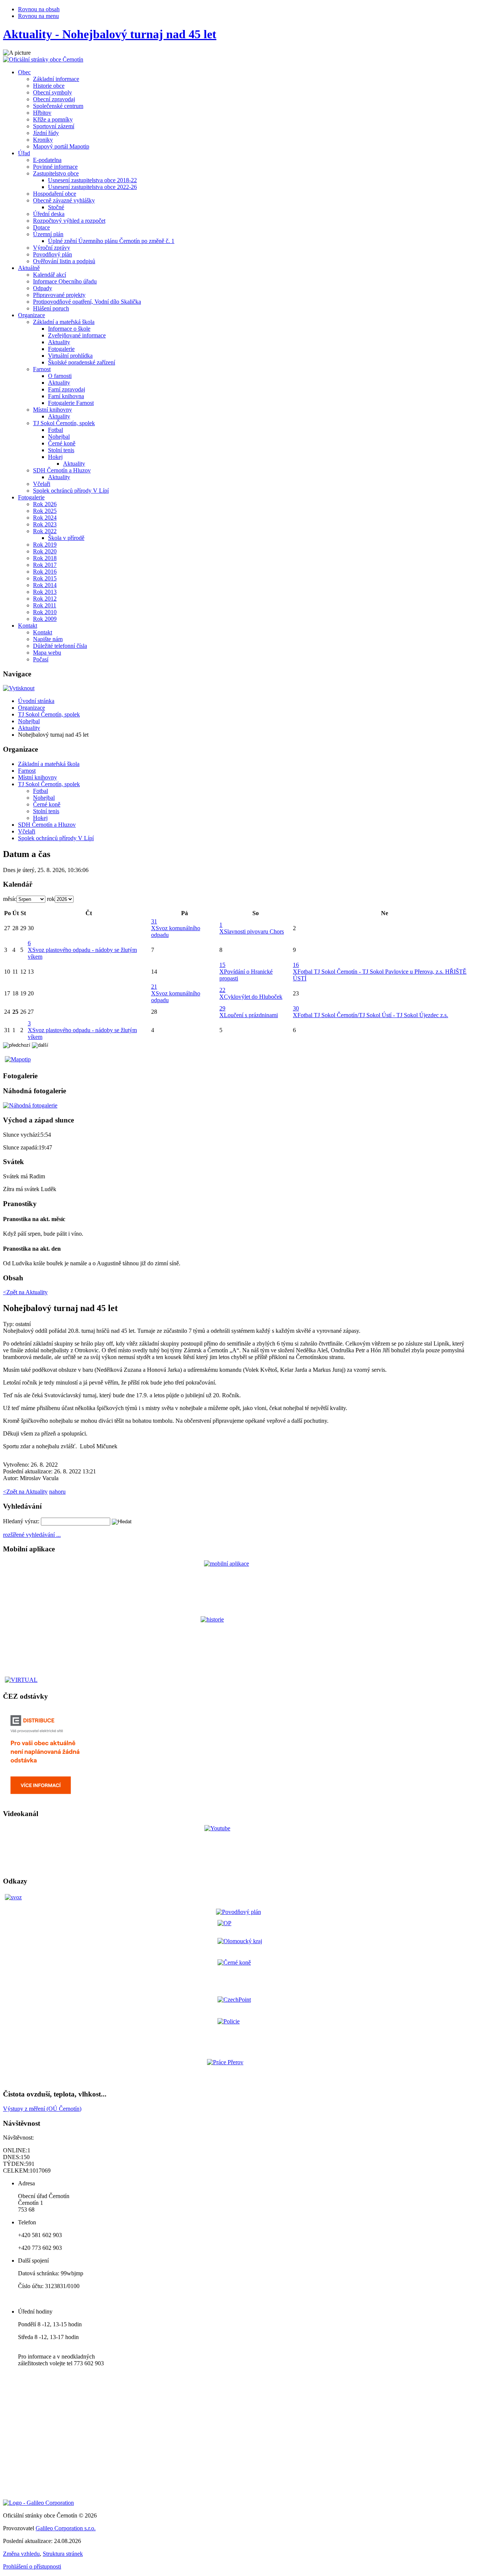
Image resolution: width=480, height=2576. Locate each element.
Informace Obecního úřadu (65, 281)
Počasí (41, 659)
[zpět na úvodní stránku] (43, 59)
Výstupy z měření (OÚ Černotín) (42, 2109)
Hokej (55, 457)
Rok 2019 (45, 545)
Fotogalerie (61, 349)
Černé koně (62, 443)
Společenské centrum (58, 106)
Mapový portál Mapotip (61, 146)
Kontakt (28, 626)
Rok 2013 (45, 592)
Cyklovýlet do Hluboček (253, 997)
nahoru (57, 1492)
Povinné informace (55, 167)
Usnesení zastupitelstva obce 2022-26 (92, 187)
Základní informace (56, 79)
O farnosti (60, 376)
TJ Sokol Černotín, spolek (64, 423)
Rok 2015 (45, 578)
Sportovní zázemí (54, 126)
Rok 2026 (45, 504)
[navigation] (240, 793)
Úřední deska (49, 214)
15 (222, 965)
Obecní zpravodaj (54, 99)
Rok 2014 (45, 585)
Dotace (41, 227)
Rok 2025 (45, 511)
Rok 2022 (45, 531)
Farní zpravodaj (67, 389)
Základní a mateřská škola (64, 322)
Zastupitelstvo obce (56, 173)
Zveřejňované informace (77, 335)
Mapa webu (47, 653)
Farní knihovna (66, 396)
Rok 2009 (45, 619)
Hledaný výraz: (21, 1521)
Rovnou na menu (38, 16)
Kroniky (43, 140)
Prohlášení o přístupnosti (32, 2566)
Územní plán (48, 234)
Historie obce (49, 86)
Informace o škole (69, 329)
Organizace (31, 315)
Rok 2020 (45, 551)
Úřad (24, 153)
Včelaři (42, 484)
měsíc (10, 899)
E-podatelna (47, 160)
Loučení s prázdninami (251, 1015)
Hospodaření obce (55, 194)
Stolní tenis (61, 450)
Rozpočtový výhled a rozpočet (69, 221)
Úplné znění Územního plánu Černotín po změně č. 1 (111, 241)
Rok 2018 (45, 558)
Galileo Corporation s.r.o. (66, 2528)
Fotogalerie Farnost (71, 403)
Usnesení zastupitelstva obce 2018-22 (92, 180)
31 (154, 921)
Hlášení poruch (51, 308)
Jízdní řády (46, 133)
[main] (240, 1385)
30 (296, 1008)
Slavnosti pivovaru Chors (254, 931)
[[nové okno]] (38, 2503)
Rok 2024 (45, 518)
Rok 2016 (45, 572)
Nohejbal (59, 437)
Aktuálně (29, 268)
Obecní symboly (52, 92)
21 (154, 987)
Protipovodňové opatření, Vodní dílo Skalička (87, 302)
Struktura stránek (63, 2554)
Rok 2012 (45, 599)
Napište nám (48, 639)
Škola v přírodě (66, 538)
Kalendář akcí (49, 275)
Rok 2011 (45, 605)
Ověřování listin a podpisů (64, 261)
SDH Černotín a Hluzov (62, 470)
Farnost (42, 369)
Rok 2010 (45, 612)
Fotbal (55, 430)
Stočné (56, 207)
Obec (24, 72)
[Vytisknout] (19, 688)
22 (222, 990)
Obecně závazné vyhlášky (64, 200)
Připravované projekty (59, 295)
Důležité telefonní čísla (60, 646)
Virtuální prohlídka (70, 356)
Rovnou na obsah (39, 9)
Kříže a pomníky (53, 119)
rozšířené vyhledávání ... (32, 1535)
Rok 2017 (45, 565)
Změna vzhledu (21, 2554)
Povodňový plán (52, 254)
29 (222, 1008)
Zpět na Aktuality (25, 1492)
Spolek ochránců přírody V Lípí (71, 491)
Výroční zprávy (52, 248)
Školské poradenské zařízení (82, 362)
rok (51, 899)
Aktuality (59, 342)
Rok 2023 (45, 524)
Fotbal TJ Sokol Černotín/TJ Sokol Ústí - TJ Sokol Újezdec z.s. (373, 1015)
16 (296, 965)
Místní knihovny (52, 410)
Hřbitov (42, 113)
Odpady (43, 288)
